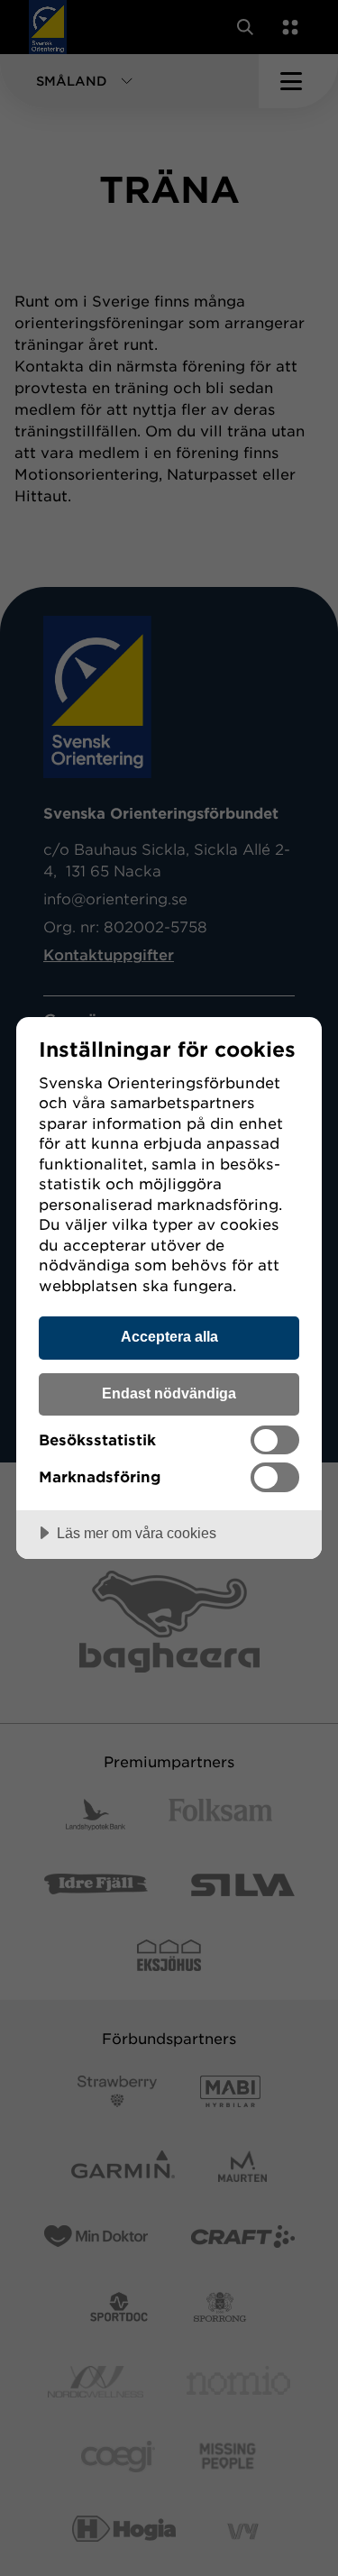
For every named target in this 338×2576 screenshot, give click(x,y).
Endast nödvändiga (169, 1393)
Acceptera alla (169, 1336)
